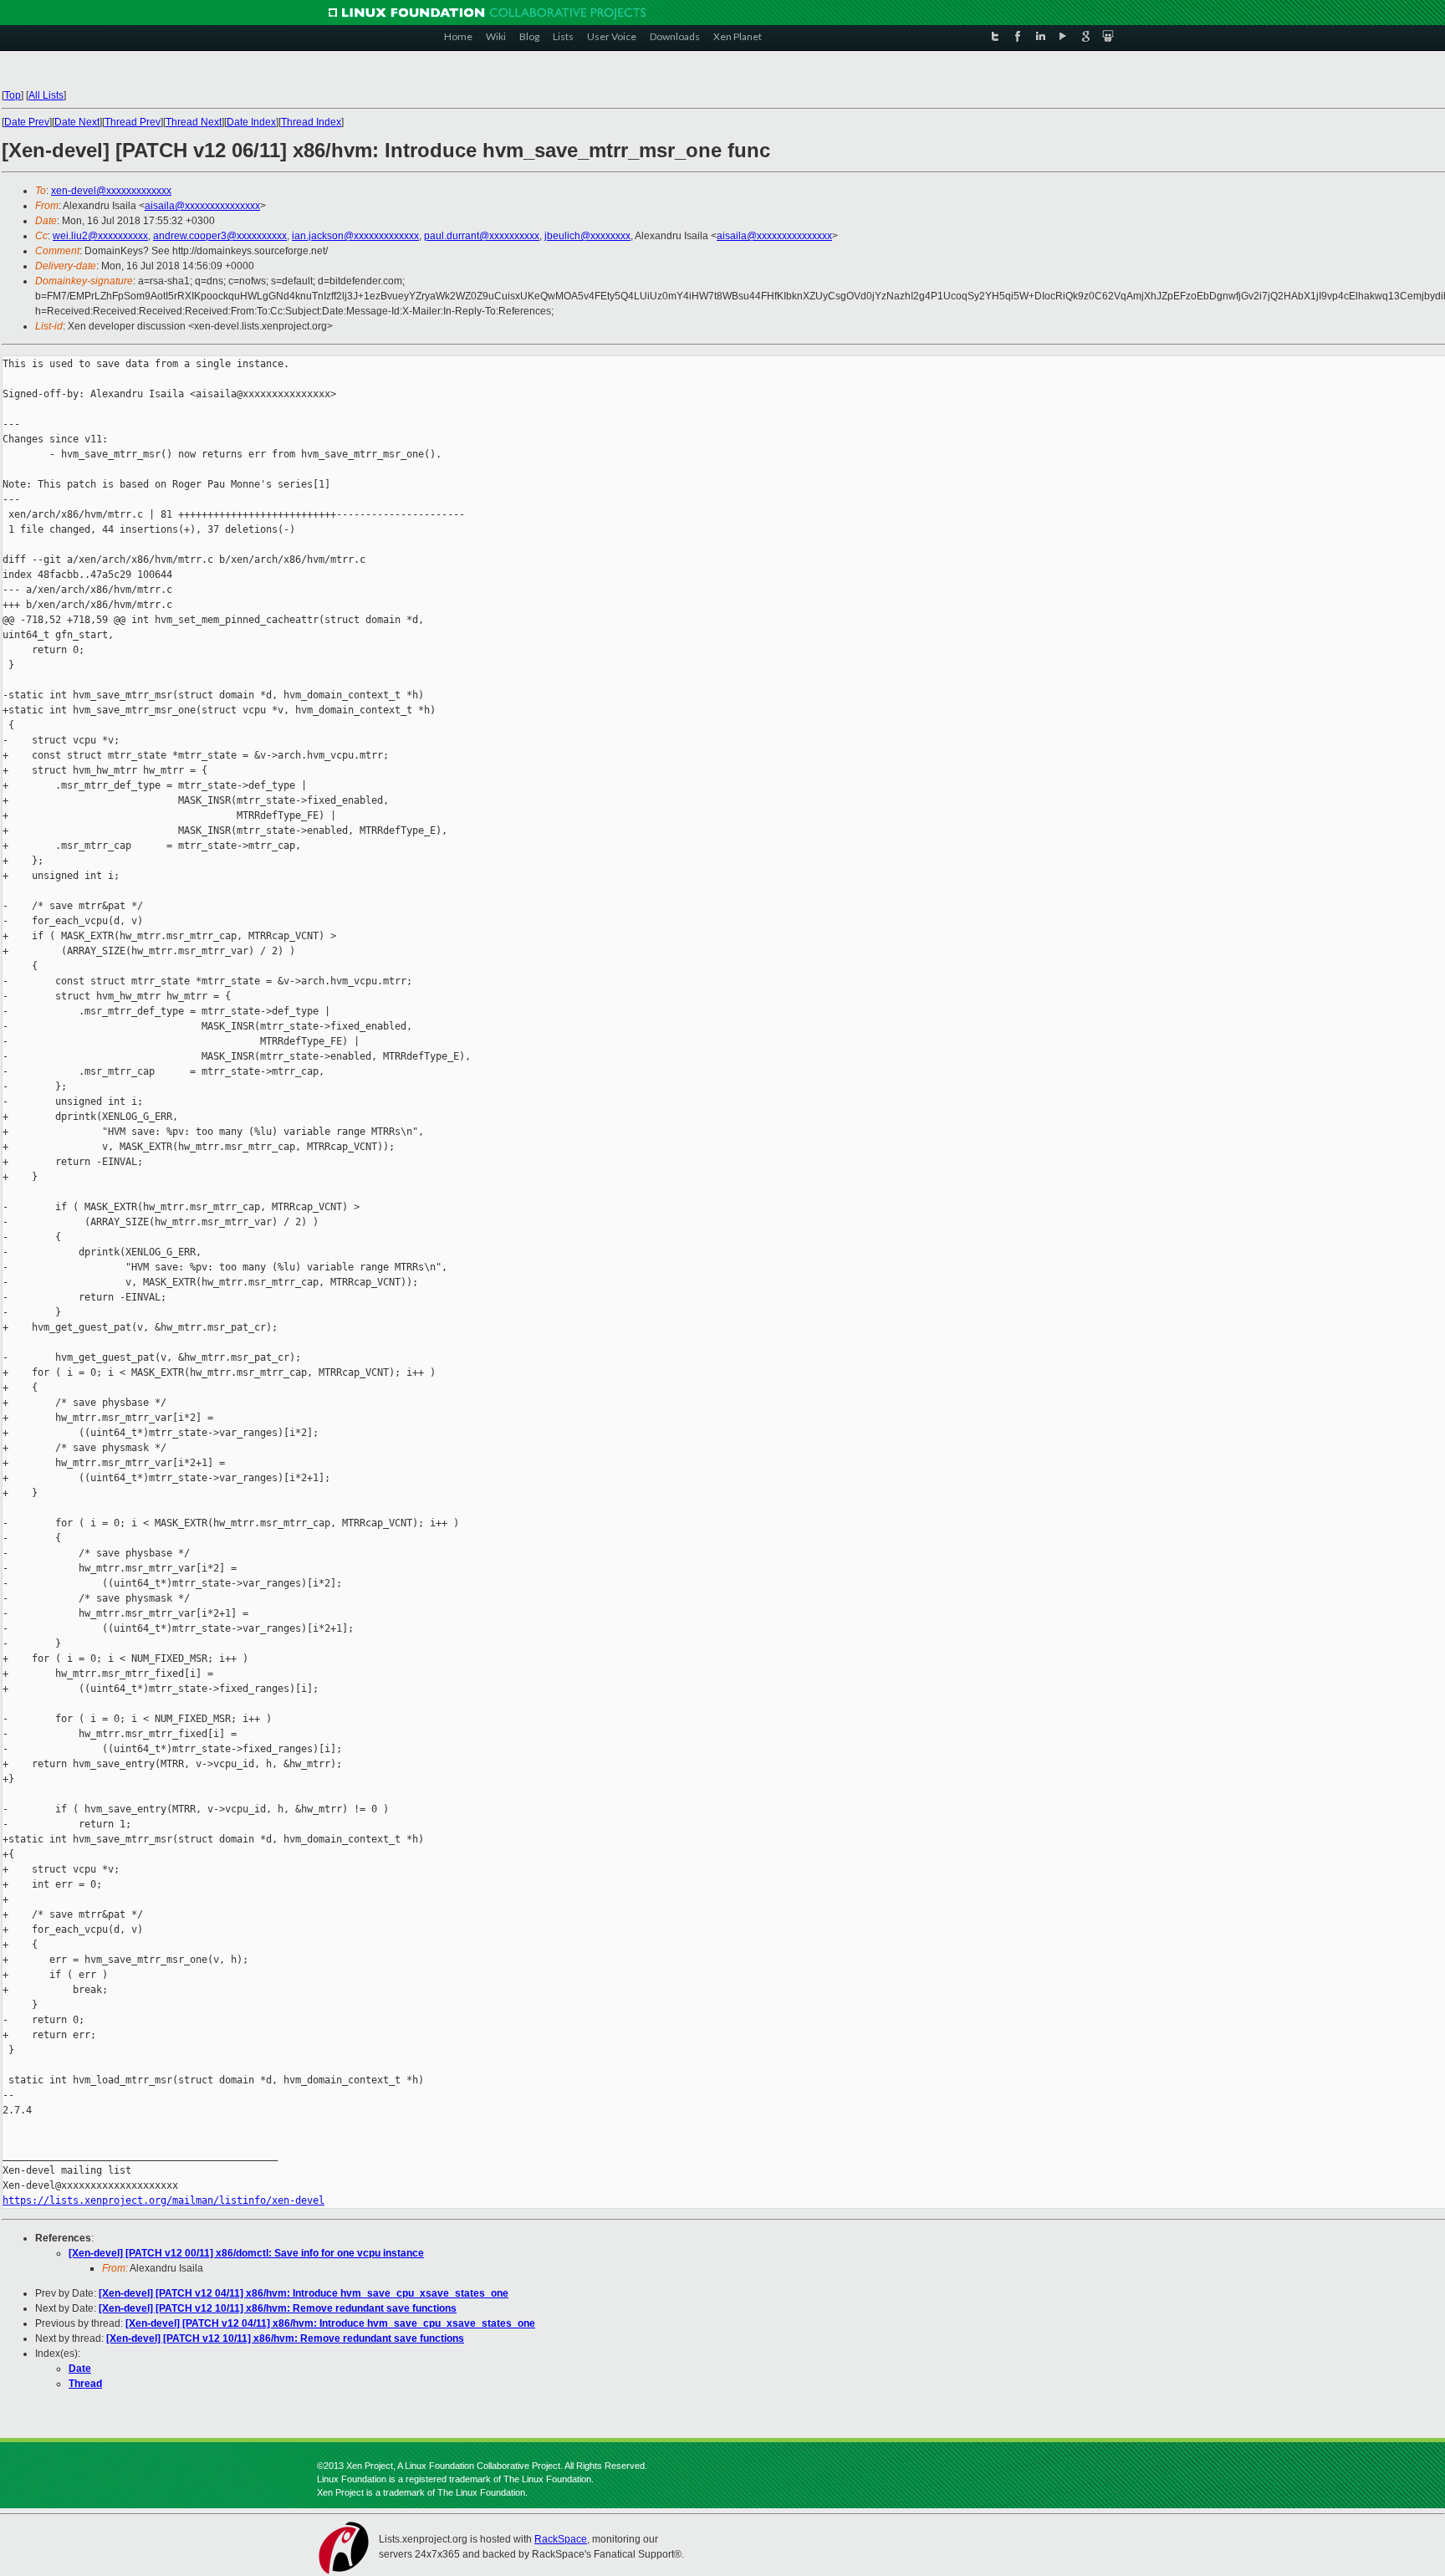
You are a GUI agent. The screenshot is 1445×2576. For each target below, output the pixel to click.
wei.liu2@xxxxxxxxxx (100, 236)
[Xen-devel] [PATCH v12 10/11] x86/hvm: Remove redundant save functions (278, 2308)
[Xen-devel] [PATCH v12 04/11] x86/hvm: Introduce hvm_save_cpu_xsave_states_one (304, 2293)
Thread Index (311, 122)
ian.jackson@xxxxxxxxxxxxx (355, 236)
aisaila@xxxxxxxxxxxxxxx (202, 206)
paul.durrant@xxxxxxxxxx (482, 236)
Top (13, 95)
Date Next (77, 122)
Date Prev (27, 122)
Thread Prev (133, 122)
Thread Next (194, 122)
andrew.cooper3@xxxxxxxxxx (220, 236)
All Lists (46, 95)
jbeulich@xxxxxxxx (587, 236)
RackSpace (561, 2539)
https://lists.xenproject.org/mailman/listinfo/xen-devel (163, 2200)
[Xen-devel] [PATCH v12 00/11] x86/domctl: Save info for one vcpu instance (246, 2253)
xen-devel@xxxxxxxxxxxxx (111, 191)
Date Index (251, 122)
